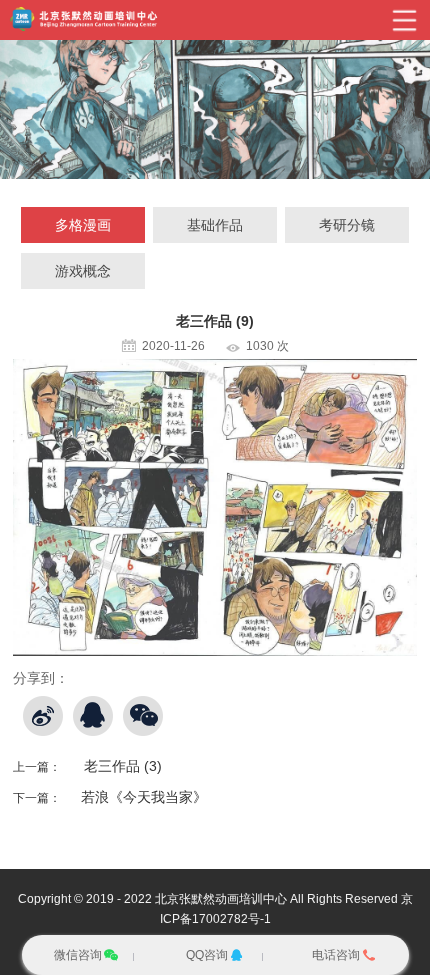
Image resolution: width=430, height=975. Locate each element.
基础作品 (215, 225)
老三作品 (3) (123, 766)
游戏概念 (83, 271)
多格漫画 (83, 225)
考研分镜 (347, 225)
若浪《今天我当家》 (144, 797)
